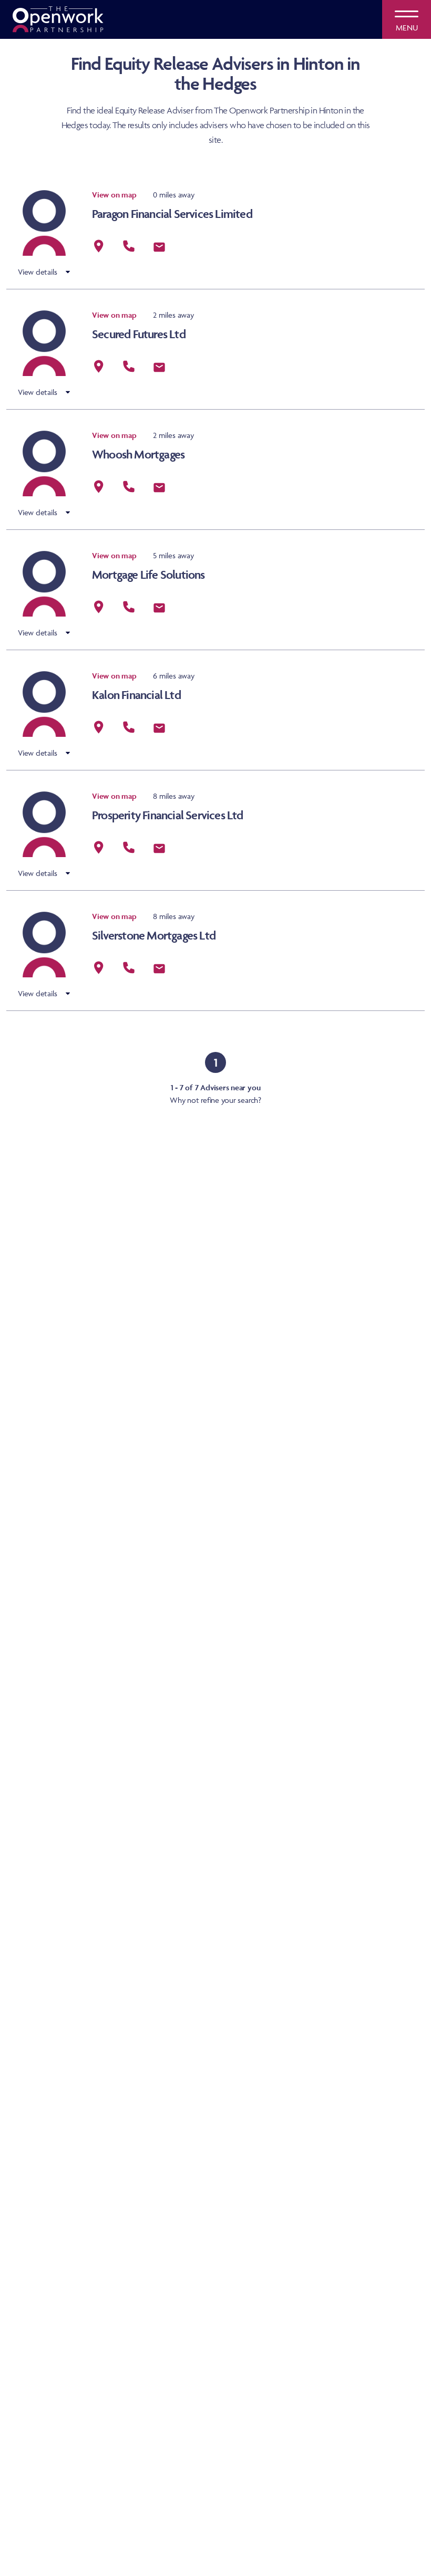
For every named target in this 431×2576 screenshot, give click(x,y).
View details (38, 272)
